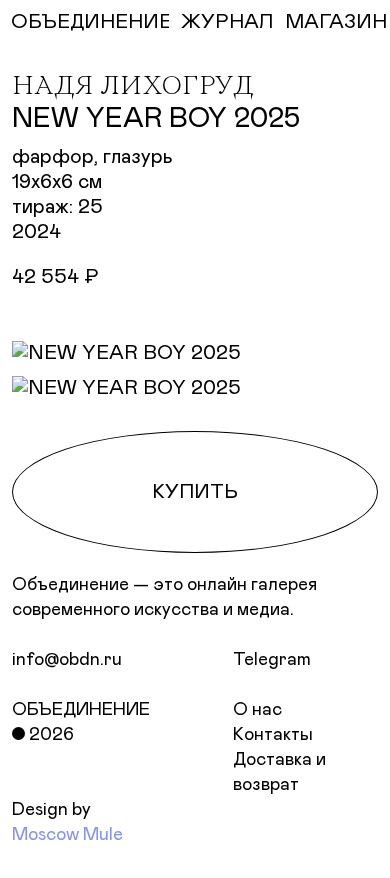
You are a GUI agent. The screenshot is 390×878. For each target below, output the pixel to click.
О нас (257, 710)
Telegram (272, 660)
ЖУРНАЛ (227, 22)
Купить (195, 492)
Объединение (81, 710)
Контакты (273, 735)
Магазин (336, 22)
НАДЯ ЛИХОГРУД (133, 87)
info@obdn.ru (67, 660)
